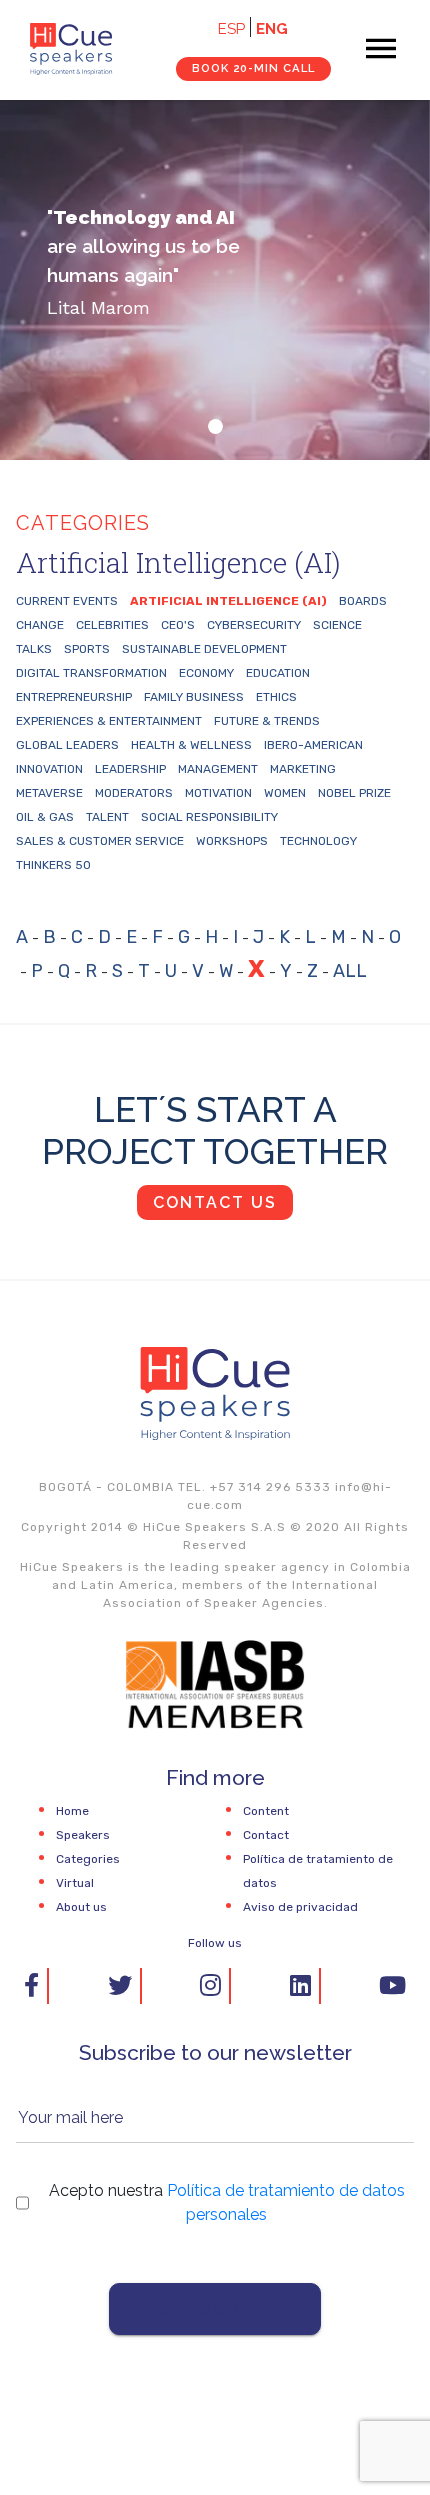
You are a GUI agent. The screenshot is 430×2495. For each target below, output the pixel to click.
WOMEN (285, 793)
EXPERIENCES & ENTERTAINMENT (109, 721)
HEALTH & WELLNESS (191, 745)
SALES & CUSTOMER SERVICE (100, 841)
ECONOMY (206, 673)
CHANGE (40, 625)
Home (72, 1811)
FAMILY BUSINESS (194, 697)
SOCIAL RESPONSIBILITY (209, 817)
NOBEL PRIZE (354, 793)
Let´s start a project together (215, 1130)
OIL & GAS (45, 817)
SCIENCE (337, 625)
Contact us (215, 1202)
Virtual (75, 1883)
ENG (272, 29)
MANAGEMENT (218, 769)
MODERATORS (134, 793)
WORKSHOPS (232, 841)
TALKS (34, 649)
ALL (350, 971)
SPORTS (87, 649)
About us (81, 1907)
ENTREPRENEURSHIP (74, 697)
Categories (88, 1859)
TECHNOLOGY (318, 841)
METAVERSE (49, 793)
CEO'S (178, 625)
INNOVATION (49, 769)
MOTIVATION (218, 793)
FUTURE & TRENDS (267, 721)
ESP (231, 29)
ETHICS (276, 697)
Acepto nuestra (227, 2202)
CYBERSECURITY (254, 625)
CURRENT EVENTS (67, 601)
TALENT (107, 817)
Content (266, 1811)
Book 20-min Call (253, 68)
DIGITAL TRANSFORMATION (91, 673)
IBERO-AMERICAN (313, 745)
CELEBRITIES (112, 625)
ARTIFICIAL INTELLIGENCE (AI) (228, 601)
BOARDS (363, 601)
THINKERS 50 (53, 865)
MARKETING (303, 769)
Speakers (83, 1835)
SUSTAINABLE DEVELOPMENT (204, 649)
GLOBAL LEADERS (67, 745)
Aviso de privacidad (300, 1907)
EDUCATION (278, 673)
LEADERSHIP (130, 769)
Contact (266, 1835)
